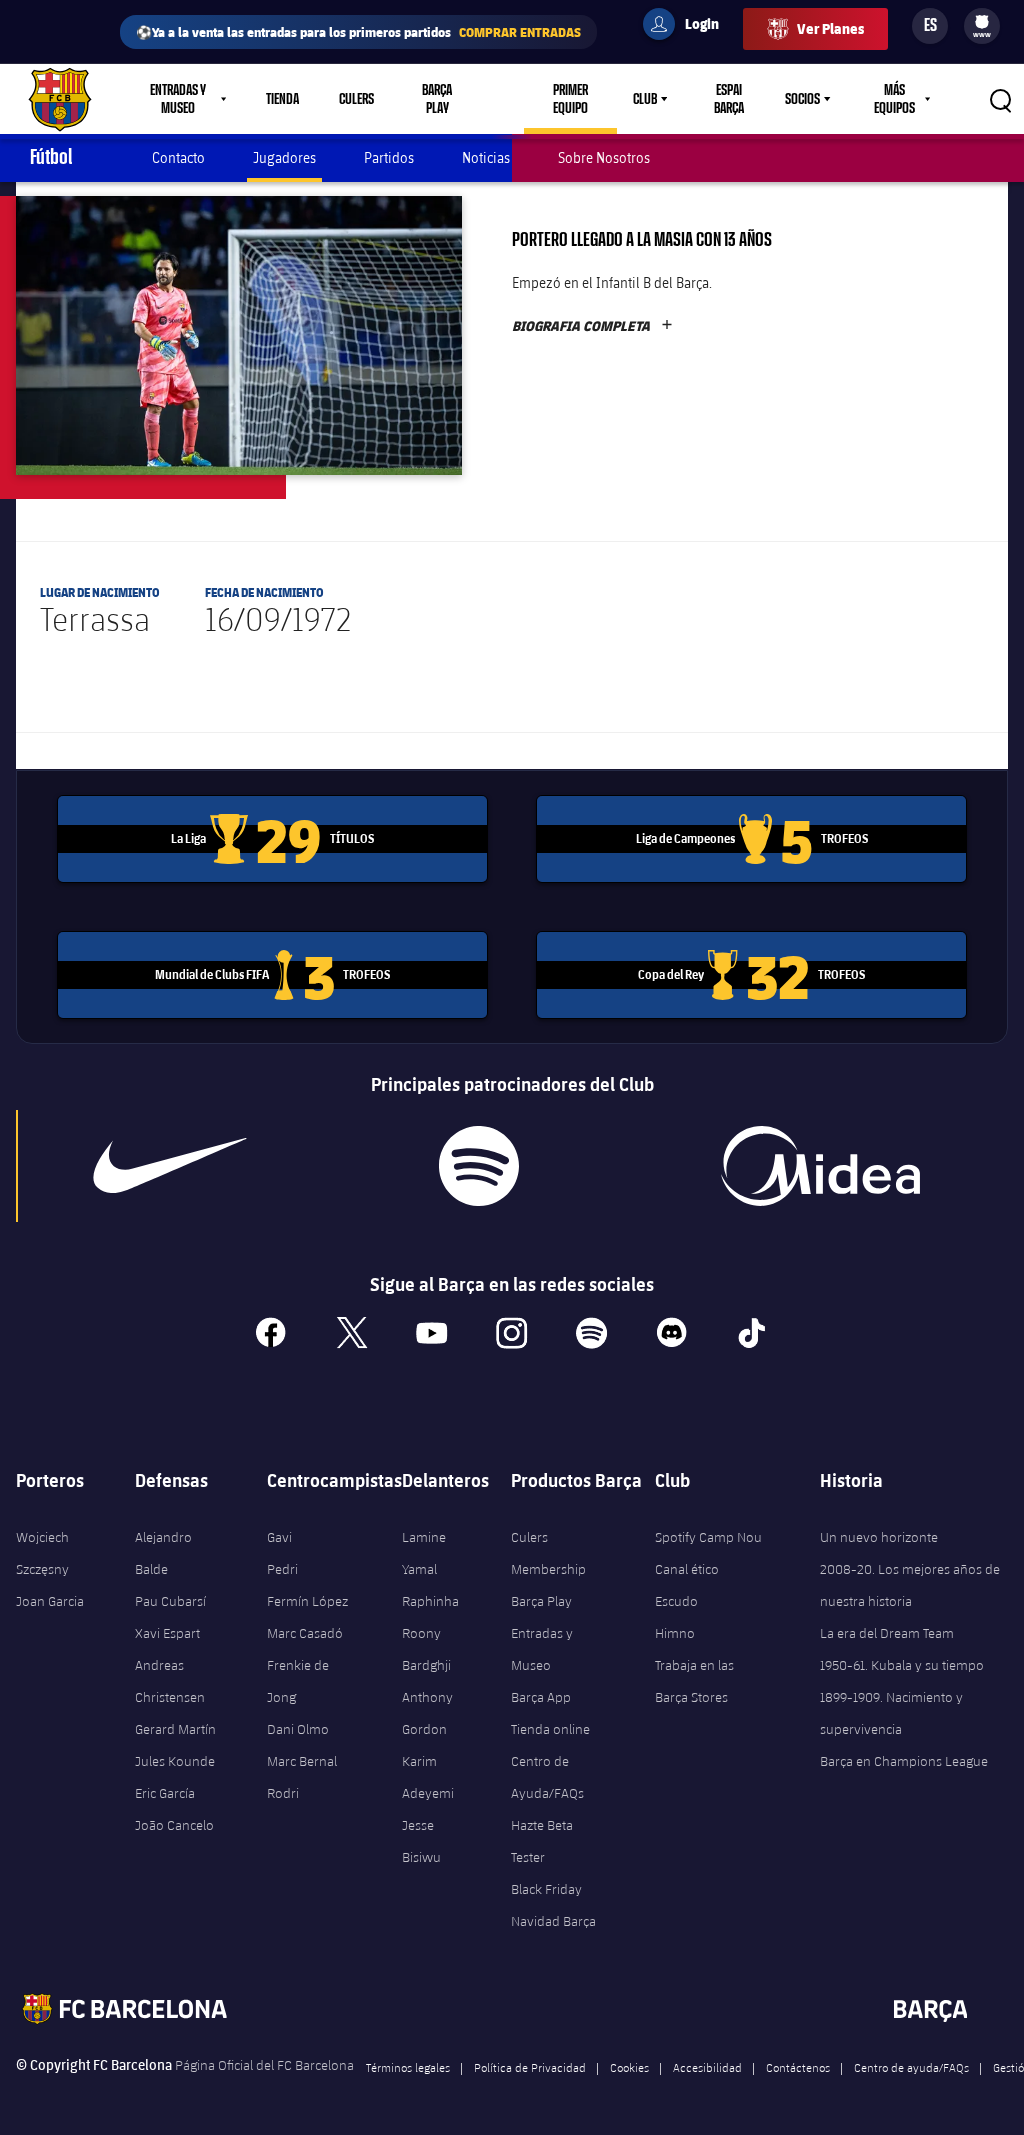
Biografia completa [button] (592, 326)
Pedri (282, 1569)
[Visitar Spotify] (479, 1166)
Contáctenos (798, 2067)
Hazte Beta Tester (542, 1841)
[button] (239, 335)
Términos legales (408, 2067)
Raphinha (430, 1601)
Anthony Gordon (427, 1713)
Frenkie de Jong (298, 1681)
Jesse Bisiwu (421, 1841)
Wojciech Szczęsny (42, 1553)
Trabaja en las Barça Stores (694, 1681)
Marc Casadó (305, 1633)
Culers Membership (548, 1553)
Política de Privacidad (530, 2067)
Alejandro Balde (163, 1553)
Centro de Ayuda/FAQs (547, 1777)
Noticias (486, 157)
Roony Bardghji (426, 1649)
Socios (802, 99)
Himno (675, 1633)
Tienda (282, 99)
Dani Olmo (298, 1729)
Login (689, 27)
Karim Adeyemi (428, 1777)
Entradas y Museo (542, 1649)
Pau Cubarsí (170, 1601)
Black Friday (546, 1889)
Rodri (283, 1793)
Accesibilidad (707, 2067)
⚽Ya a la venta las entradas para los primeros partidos (358, 31)
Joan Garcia (50, 1601)
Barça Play (437, 99)
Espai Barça (729, 99)
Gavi (279, 1537)
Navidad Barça (553, 1921)
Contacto (178, 157)
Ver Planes (830, 28)
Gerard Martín (175, 1729)
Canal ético (687, 1569)
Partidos (389, 157)
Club (645, 99)
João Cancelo (174, 1825)
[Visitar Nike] (170, 1166)
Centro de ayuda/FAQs (911, 2067)
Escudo (676, 1601)
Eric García (165, 1793)
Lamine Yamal (424, 1553)
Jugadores (284, 157)
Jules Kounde (175, 1761)
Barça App (541, 1697)
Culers (356, 99)
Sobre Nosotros (604, 157)
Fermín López (307, 1601)
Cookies (629, 2067)
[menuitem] (982, 22)
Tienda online (550, 1729)
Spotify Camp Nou (708, 1537)
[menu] (982, 26)
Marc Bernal (302, 1761)
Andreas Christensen (170, 1681)
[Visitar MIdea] (821, 1166)
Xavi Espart (167, 1633)
